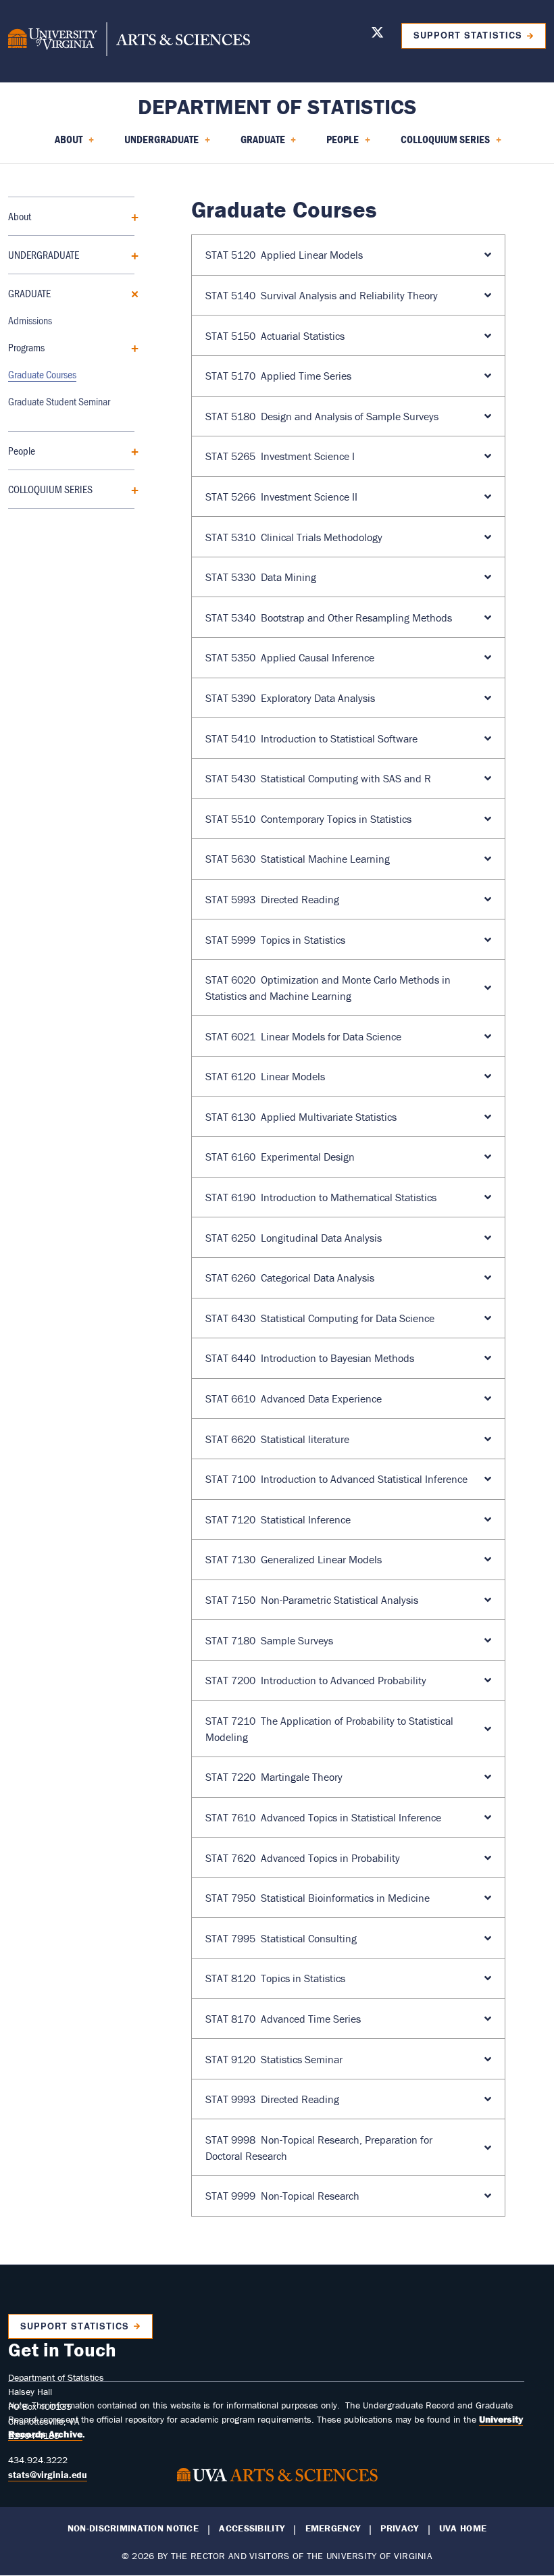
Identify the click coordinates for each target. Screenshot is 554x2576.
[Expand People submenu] (130, 450)
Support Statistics (468, 35)
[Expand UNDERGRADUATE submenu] (130, 254)
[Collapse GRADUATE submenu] (130, 293)
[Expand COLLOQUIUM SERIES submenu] (130, 489)
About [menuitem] (60, 144)
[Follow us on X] (377, 35)
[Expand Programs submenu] (130, 347)
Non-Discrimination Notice (133, 2528)
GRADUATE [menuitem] (255, 144)
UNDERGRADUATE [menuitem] (153, 144)
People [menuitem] (334, 144)
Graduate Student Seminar (59, 401)
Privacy (399, 2528)
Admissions (30, 320)
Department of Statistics (277, 106)
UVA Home (463, 2528)
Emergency (333, 2528)
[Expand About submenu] (130, 216)
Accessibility (252, 2528)
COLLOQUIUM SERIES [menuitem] (437, 144)
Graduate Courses (42, 374)
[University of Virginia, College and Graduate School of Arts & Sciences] (129, 41)
